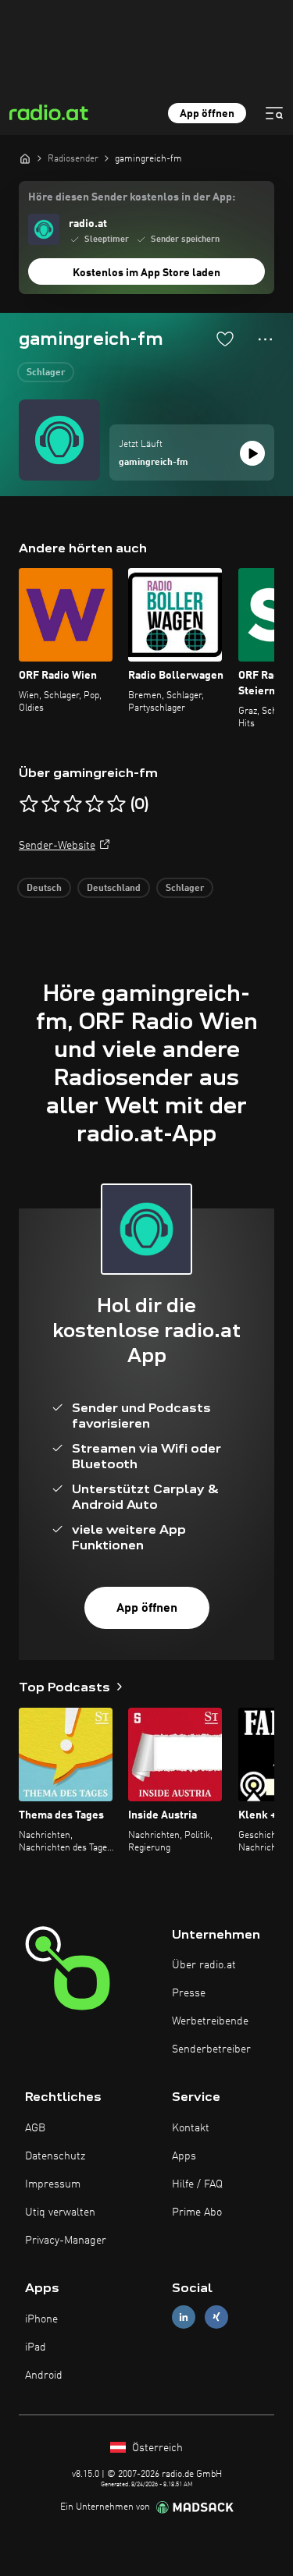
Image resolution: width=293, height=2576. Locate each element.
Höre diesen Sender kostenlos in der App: (132, 197)
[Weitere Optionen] (265, 339)
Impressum (53, 2184)
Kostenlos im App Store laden (146, 273)
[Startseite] (25, 158)
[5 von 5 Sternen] (116, 804)
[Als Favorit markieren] (225, 339)
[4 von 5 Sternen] (95, 804)
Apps (184, 2156)
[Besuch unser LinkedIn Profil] (184, 2317)
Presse (189, 1993)
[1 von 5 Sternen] (29, 804)
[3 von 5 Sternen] (73, 804)
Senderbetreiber (211, 2049)
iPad (36, 2347)
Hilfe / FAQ (197, 2184)
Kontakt (191, 2128)
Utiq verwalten (60, 2212)
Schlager (46, 373)
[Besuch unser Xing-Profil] (216, 2317)
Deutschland (114, 889)
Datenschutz (55, 2156)
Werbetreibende (210, 2021)
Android (44, 2376)
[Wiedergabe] (252, 453)
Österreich (156, 2448)
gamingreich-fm (154, 463)
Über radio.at (204, 1965)
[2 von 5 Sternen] (51, 804)
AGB (35, 2128)
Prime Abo (197, 2212)
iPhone (41, 2319)
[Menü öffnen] (274, 113)
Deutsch (44, 889)
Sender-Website (57, 846)
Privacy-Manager (66, 2241)
